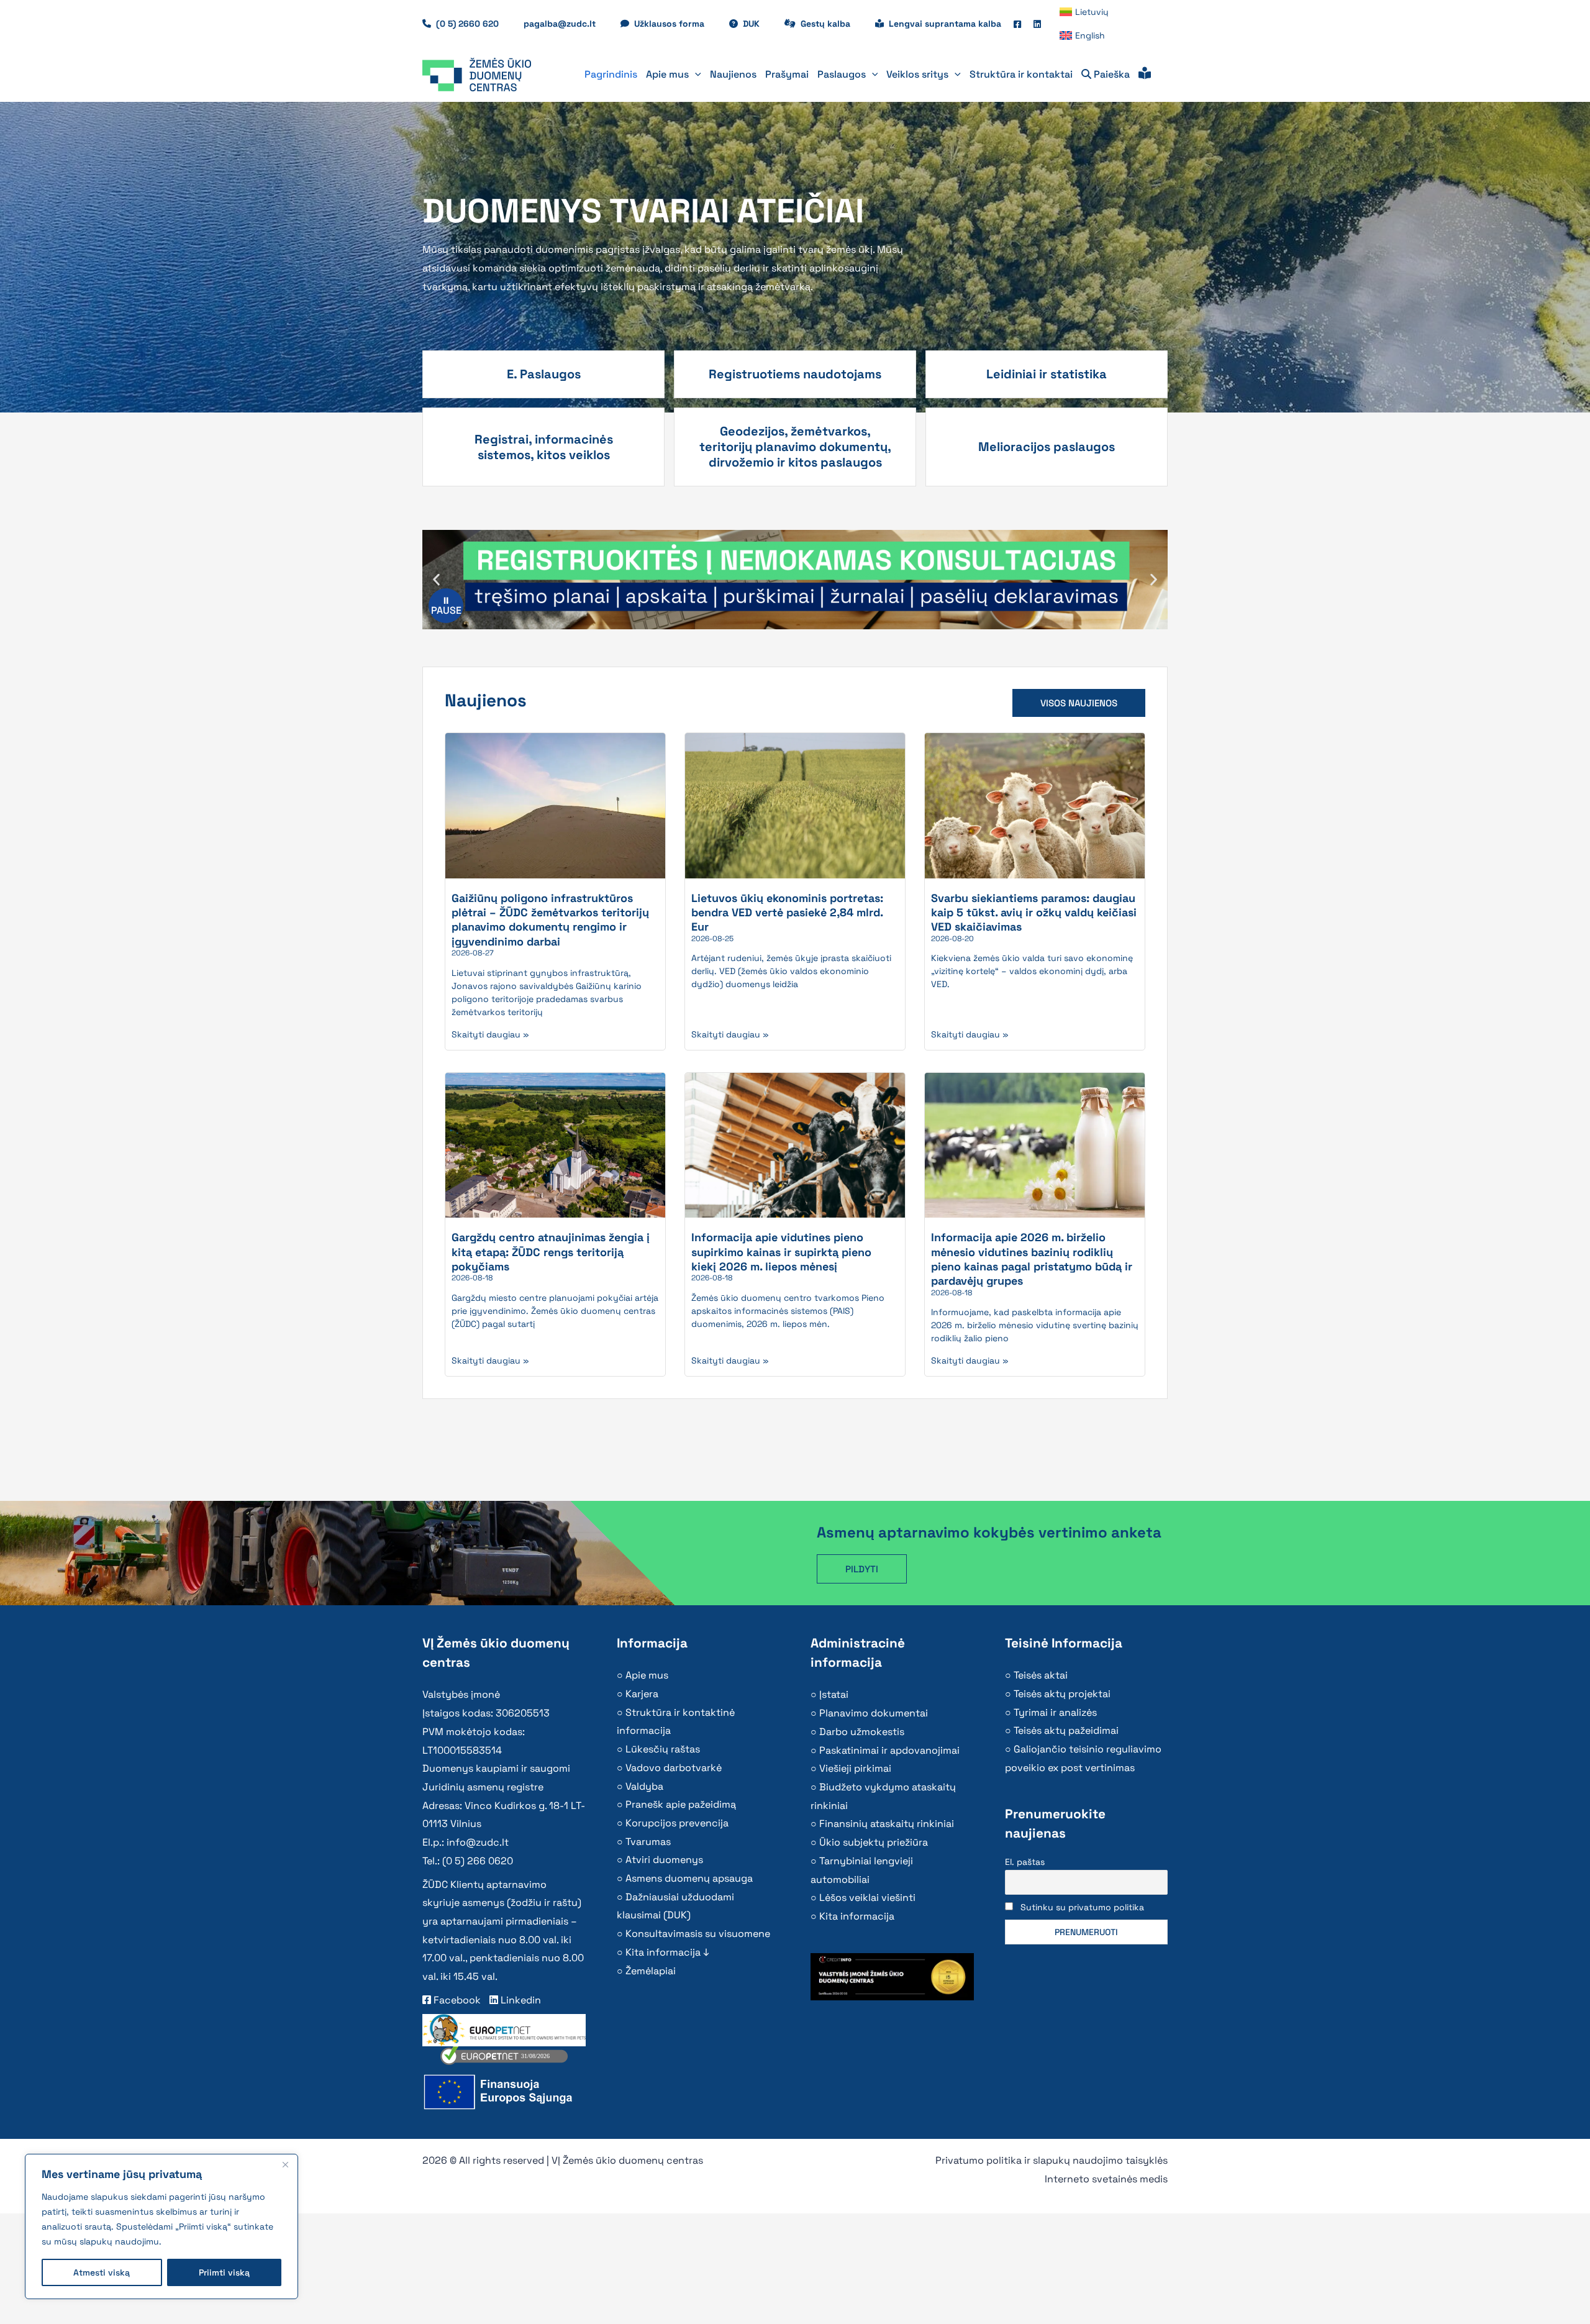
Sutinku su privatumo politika (1082, 1907)
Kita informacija (857, 1916)
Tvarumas (648, 1842)
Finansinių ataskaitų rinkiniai (887, 1824)
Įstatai (834, 1694)
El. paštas (1025, 1862)
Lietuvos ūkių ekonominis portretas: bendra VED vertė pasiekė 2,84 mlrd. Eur (787, 913)
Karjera (642, 1694)
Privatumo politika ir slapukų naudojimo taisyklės (1052, 2160)
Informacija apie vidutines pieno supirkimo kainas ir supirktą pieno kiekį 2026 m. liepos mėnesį (781, 1252)
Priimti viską (224, 2272)
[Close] (285, 2164)
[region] (161, 2226)
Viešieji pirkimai (855, 1768)
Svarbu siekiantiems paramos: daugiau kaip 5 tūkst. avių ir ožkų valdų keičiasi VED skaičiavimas (1034, 913)
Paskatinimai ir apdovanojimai (889, 1750)
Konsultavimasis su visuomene (698, 1934)
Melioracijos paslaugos (1047, 447)
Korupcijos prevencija (677, 1823)
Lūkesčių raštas (663, 1749)
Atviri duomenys (664, 1860)
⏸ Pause (446, 605)
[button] (695, 75)
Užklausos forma (675, 24)
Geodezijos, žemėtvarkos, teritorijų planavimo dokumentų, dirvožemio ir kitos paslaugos (795, 447)
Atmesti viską (102, 2272)
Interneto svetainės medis (1106, 2179)
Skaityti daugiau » (490, 1034)
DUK (757, 24)
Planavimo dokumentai (874, 1713)
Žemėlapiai (651, 1971)
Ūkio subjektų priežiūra (874, 1842)
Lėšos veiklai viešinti (867, 1898)
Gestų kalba (832, 24)
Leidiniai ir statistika (1047, 374)
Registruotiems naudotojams (795, 374)
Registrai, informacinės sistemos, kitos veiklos (544, 447)
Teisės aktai (1041, 1675)
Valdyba (644, 1786)
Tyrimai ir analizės (1055, 1712)
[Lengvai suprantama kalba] (1145, 75)
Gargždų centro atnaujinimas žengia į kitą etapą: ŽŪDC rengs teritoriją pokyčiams (551, 1252)
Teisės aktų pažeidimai (1066, 1730)
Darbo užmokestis (862, 1732)
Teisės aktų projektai (1062, 1694)
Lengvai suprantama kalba (945, 24)
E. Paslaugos (544, 374)
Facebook (456, 2000)
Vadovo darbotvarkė (674, 1768)
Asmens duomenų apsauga (689, 1878)
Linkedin (520, 2000)
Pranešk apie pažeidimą (681, 1804)
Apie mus (647, 1675)
